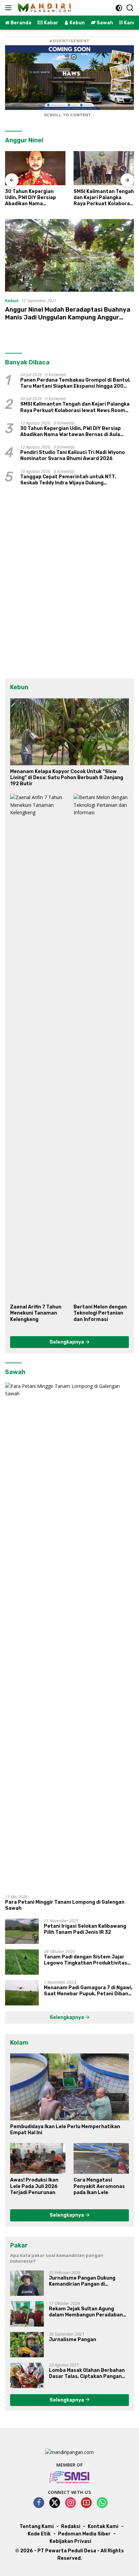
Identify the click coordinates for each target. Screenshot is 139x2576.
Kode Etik (39, 2534)
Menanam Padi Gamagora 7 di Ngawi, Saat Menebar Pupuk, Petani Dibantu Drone (89, 1991)
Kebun (12, 300)
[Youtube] (86, 2503)
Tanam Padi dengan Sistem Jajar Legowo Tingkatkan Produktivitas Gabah (86, 1960)
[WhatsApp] (102, 2503)
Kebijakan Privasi (70, 2541)
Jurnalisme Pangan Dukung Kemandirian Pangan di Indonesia (82, 2281)
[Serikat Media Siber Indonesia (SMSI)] (70, 2477)
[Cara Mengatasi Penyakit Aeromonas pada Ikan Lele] (101, 2159)
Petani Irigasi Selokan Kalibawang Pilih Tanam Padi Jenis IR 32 (85, 1929)
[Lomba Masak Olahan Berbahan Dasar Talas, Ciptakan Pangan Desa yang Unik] (27, 2375)
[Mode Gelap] (119, 8)
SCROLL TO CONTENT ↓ (69, 115)
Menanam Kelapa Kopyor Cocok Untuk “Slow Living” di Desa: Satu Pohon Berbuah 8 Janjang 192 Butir (67, 778)
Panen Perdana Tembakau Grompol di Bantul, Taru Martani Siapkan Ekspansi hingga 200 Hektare (75, 383)
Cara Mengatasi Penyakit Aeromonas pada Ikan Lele (99, 2186)
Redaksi (71, 2526)
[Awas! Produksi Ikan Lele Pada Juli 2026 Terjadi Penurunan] (38, 2159)
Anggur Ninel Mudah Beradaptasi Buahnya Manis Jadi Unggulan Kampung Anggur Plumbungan (68, 318)
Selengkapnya (67, 1342)
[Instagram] (71, 2503)
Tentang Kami (37, 2526)
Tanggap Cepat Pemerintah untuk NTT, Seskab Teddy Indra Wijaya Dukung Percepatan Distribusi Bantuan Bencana (70, 480)
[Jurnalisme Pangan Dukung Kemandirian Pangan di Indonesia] (27, 2283)
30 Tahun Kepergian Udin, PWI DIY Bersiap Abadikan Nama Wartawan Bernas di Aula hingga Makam (31, 198)
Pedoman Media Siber (84, 2534)
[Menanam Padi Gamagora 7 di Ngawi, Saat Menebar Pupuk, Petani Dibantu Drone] (22, 1993)
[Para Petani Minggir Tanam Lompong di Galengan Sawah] (69, 1636)
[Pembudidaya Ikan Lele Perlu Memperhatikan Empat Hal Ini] (69, 2087)
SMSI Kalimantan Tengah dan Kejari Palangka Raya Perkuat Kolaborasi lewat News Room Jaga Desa (104, 198)
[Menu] (10, 8)
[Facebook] (39, 2503)
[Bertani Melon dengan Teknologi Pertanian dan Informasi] (101, 1047)
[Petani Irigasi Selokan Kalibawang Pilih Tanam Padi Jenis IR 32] (22, 1931)
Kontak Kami (103, 2526)
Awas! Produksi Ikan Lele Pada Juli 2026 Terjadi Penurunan (34, 2186)
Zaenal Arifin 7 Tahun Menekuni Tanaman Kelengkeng (36, 1313)
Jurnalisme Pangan (73, 2340)
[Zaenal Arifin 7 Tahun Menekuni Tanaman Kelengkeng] (38, 1047)
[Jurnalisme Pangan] (27, 2345)
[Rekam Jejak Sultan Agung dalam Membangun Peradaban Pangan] (27, 2314)
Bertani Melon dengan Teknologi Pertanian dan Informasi (100, 1313)
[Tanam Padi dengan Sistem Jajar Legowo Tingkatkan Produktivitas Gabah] (22, 1962)
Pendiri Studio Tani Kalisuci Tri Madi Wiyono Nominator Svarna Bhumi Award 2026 (73, 455)
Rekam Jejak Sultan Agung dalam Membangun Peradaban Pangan (86, 2312)
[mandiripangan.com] (44, 8)
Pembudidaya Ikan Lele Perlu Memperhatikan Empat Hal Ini (65, 2130)
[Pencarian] (130, 8)
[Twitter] (55, 2503)
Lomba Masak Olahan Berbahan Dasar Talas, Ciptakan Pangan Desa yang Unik (87, 2374)
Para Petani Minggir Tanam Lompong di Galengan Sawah (65, 1905)
